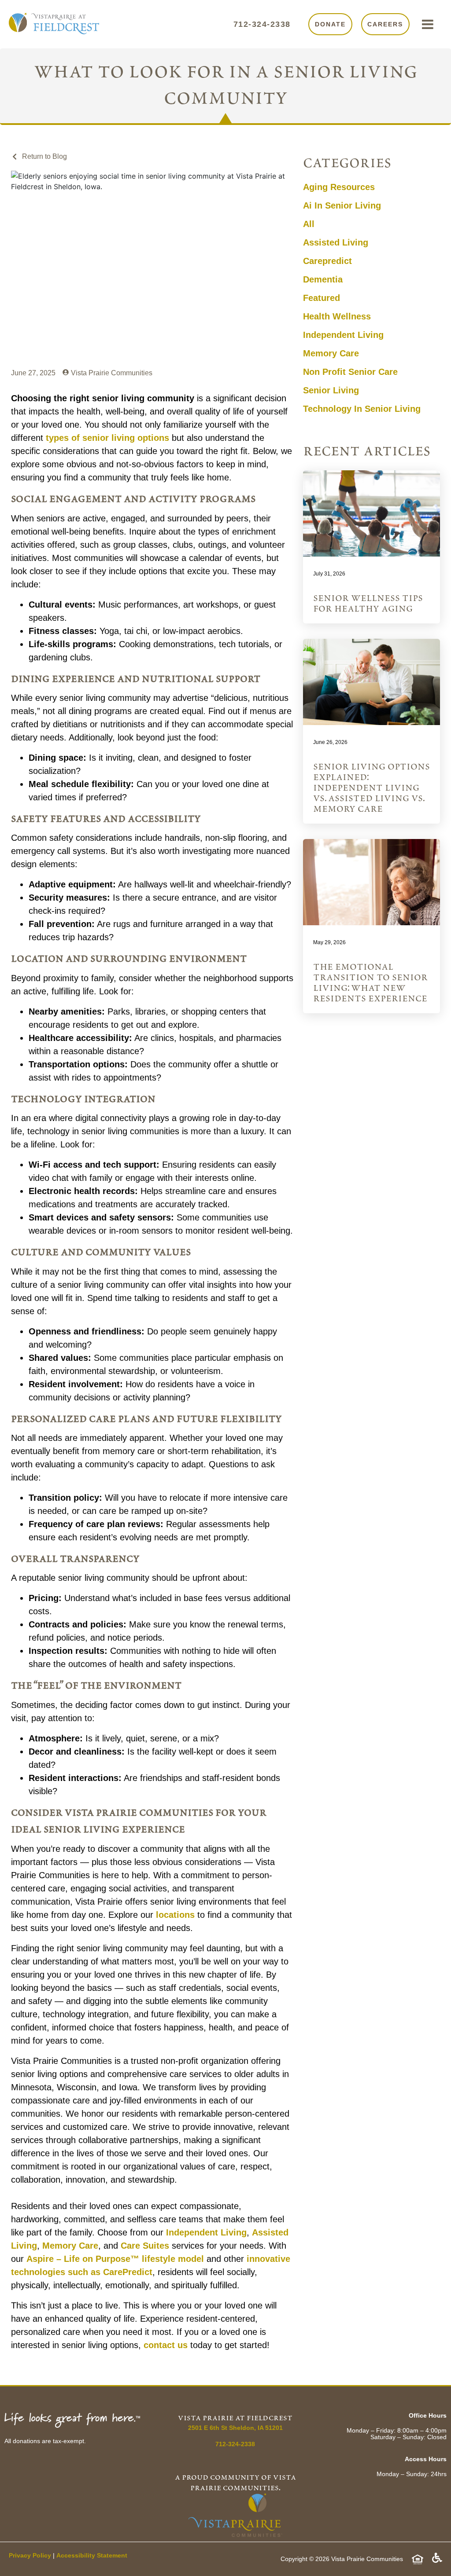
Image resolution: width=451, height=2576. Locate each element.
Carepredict (327, 261)
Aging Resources (339, 187)
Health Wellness (337, 316)
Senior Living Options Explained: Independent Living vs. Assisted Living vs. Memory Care (372, 788)
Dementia (323, 279)
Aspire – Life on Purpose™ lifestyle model (115, 2259)
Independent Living (343, 335)
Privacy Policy (30, 2555)
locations (175, 1915)
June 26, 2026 (330, 742)
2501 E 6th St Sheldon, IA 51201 (235, 2428)
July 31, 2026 (329, 574)
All (309, 224)
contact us (166, 2345)
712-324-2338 (262, 24)
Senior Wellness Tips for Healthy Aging (368, 604)
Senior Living (331, 390)
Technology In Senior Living (362, 409)
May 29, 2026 (329, 942)
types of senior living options (107, 438)
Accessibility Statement (92, 2555)
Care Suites (145, 2246)
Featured (322, 298)
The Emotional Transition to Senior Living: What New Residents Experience (370, 983)
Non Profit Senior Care (350, 372)
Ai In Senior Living (342, 205)
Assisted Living (336, 242)
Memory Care (331, 353)
